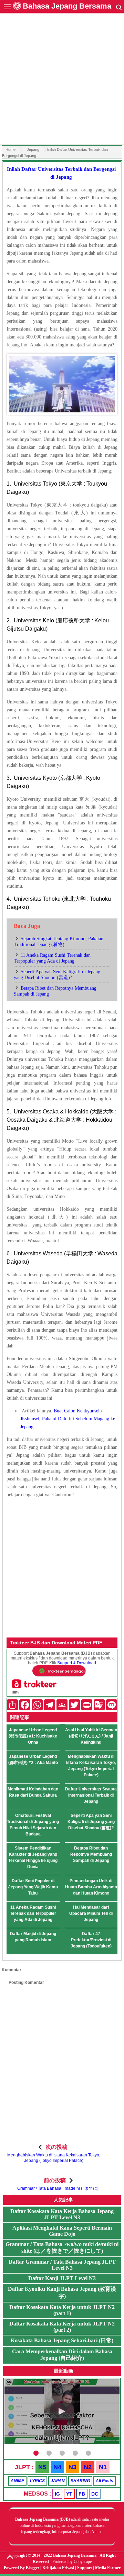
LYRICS (37, 2481)
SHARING (80, 2481)
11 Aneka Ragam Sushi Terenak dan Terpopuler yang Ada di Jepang (33, 1913)
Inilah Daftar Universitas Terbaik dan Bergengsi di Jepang (61, 173)
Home (11, 149)
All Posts (105, 2481)
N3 (73, 2467)
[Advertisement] (62, 80)
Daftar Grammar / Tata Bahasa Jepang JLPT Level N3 (62, 2265)
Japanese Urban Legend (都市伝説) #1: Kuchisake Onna (33, 1736)
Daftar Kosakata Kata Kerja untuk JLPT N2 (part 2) (62, 2327)
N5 (42, 2467)
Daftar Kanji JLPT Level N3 (62, 2278)
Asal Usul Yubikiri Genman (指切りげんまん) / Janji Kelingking (91, 1736)
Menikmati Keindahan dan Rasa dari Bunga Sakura (33, 1792)
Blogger (33, 2568)
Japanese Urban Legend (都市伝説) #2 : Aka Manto (33, 1759)
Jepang (33, 149)
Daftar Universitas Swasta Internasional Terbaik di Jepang (91, 1795)
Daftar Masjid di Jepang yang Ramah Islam (33, 1937)
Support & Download (77, 1663)
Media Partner (108, 2568)
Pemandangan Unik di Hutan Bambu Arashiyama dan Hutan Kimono (91, 1887)
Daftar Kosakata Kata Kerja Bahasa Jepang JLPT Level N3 (62, 2214)
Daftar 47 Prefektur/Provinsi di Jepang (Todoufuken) (91, 1940)
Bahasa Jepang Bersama (67, 6)
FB (82, 2494)
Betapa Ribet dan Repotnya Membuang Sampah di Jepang (91, 1854)
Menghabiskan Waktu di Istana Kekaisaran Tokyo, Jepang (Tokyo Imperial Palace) (91, 1766)
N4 (57, 2467)
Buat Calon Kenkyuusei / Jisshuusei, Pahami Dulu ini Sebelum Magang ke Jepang (68, 1419)
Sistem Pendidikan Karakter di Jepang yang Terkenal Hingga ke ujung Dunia (33, 1857)
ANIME (17, 2481)
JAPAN (58, 2481)
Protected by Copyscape (72, 2562)
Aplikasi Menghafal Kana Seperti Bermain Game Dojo (62, 2231)
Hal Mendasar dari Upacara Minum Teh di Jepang (91, 1913)
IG (57, 2494)
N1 (103, 2467)
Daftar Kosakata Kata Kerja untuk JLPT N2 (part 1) (62, 2310)
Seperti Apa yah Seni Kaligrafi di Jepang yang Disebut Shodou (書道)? (91, 1822)
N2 (88, 2467)
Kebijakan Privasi (58, 2568)
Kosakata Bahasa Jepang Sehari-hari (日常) (62, 2340)
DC (95, 2494)
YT (69, 2494)
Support (85, 2568)
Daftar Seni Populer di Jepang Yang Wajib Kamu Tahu (33, 1887)
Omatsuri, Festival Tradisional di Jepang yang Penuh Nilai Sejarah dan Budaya (33, 1825)
